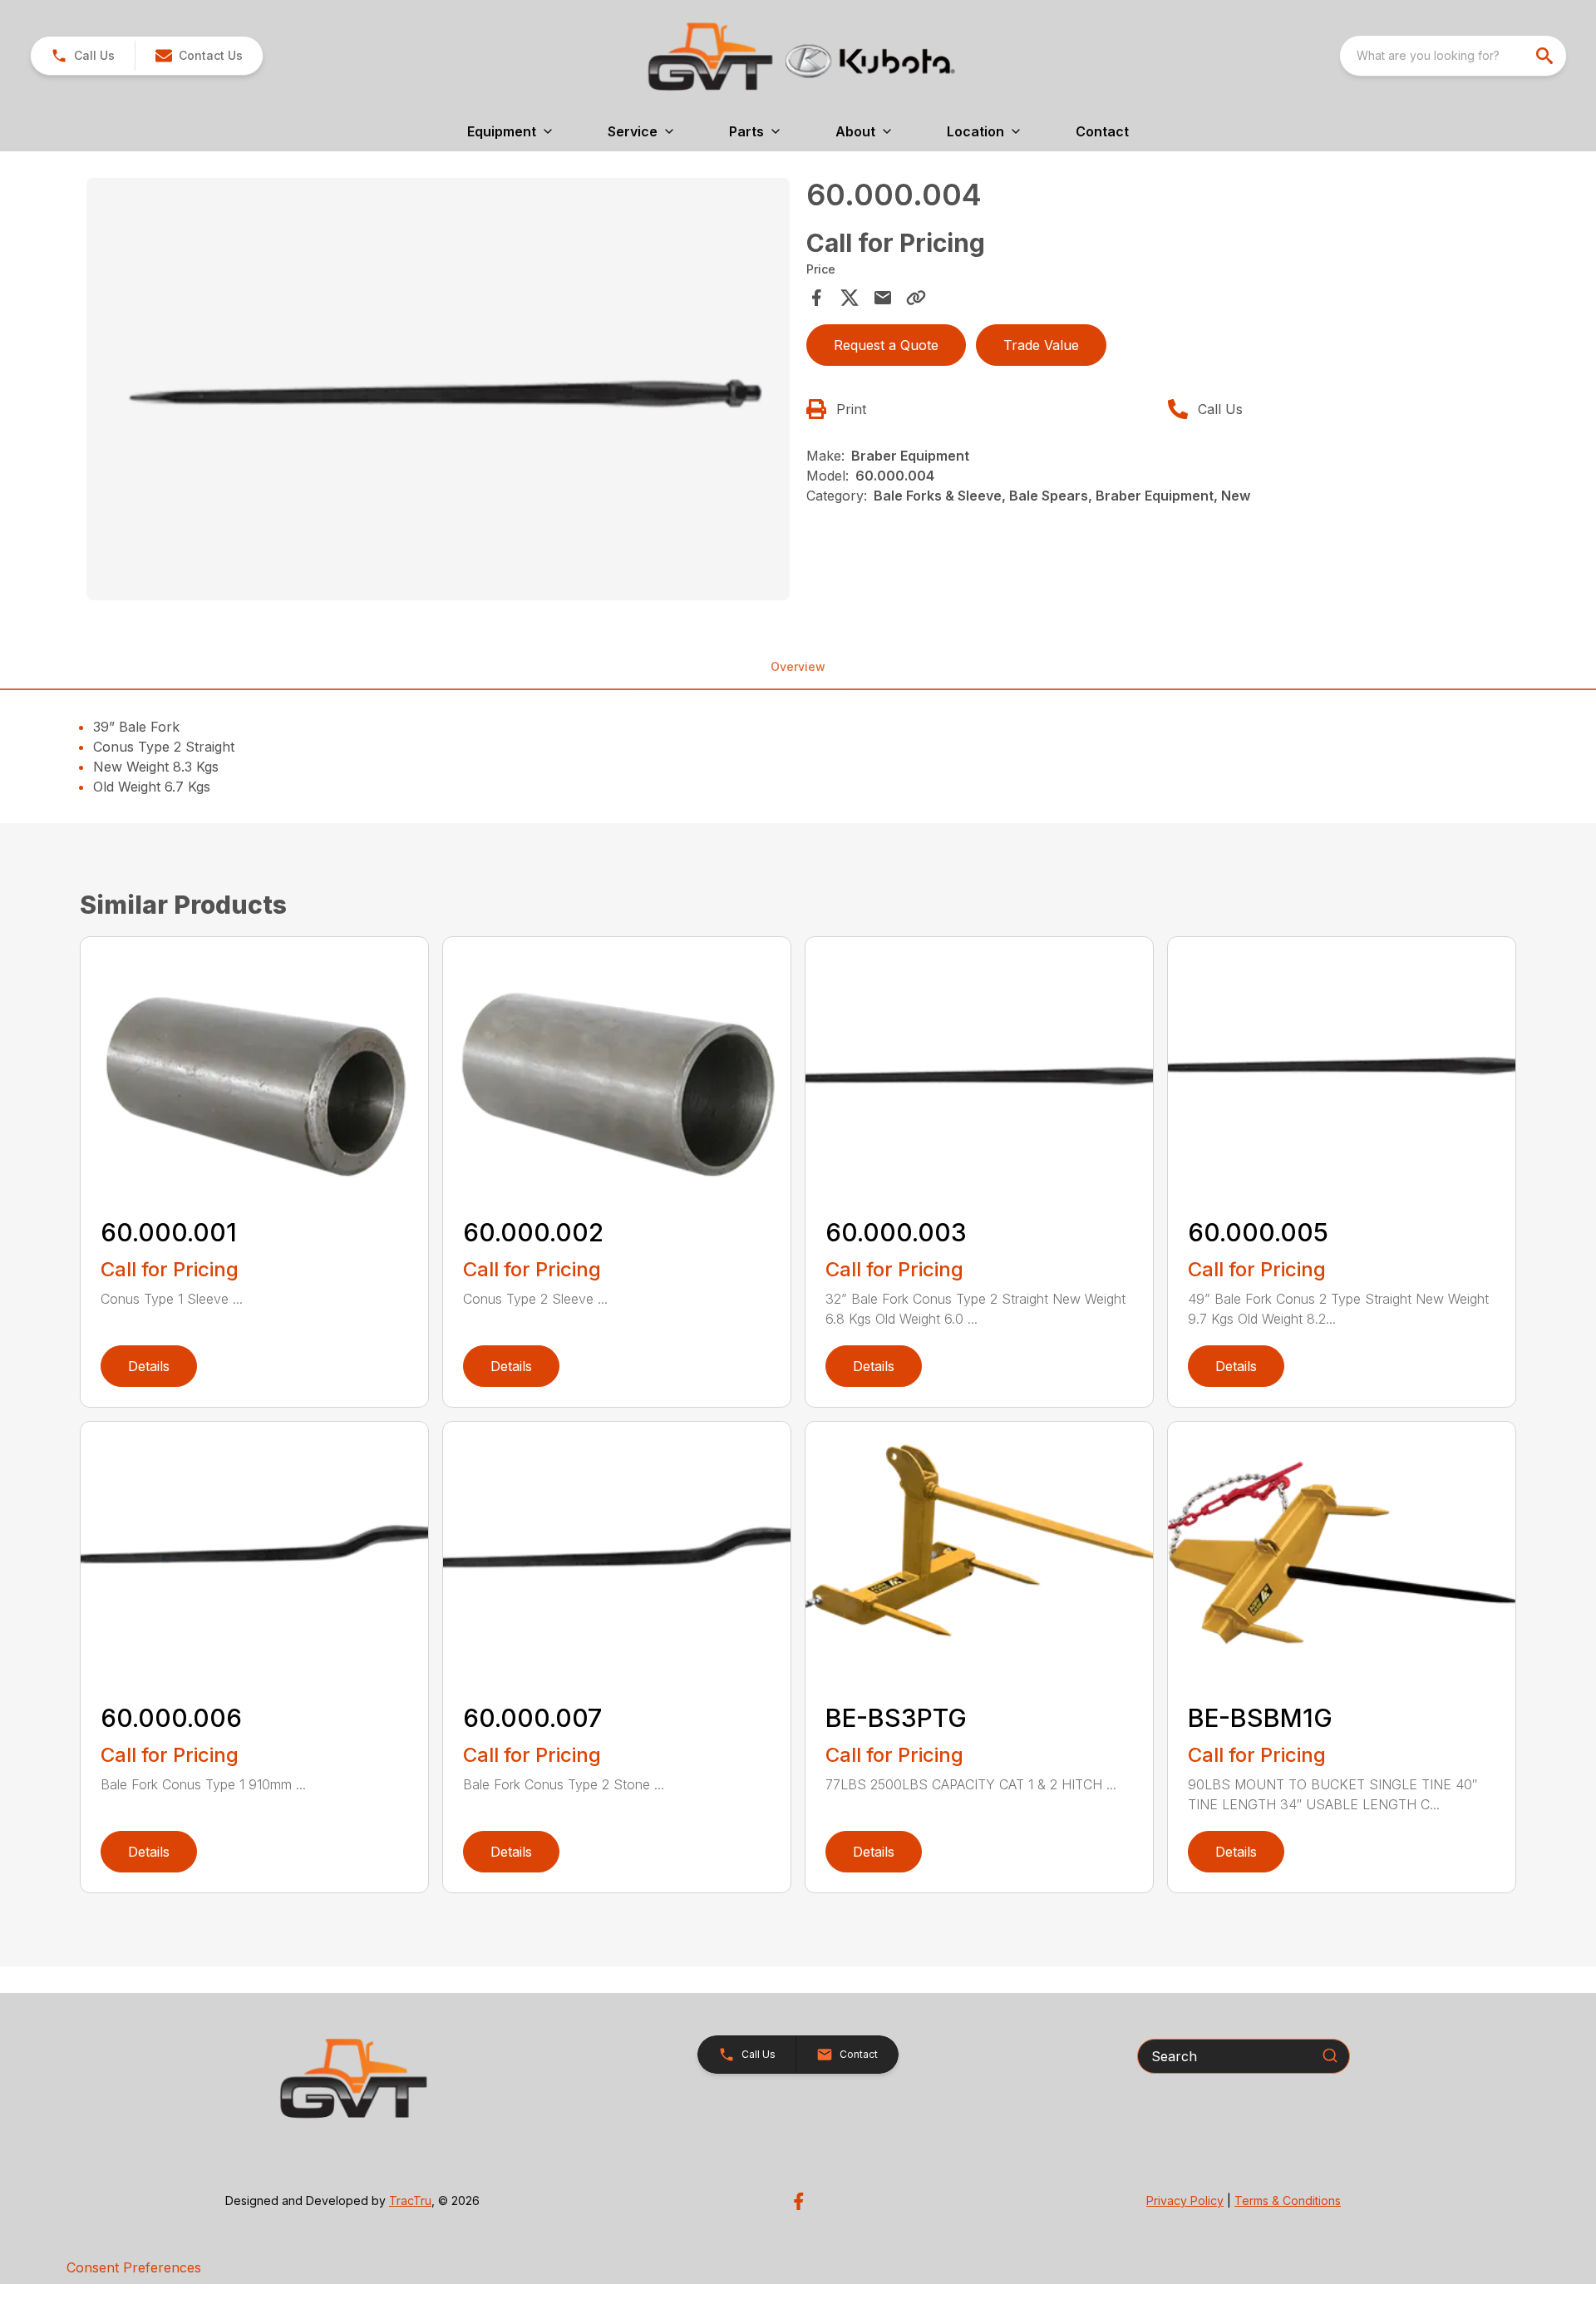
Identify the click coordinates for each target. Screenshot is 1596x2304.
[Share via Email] (883, 298)
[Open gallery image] (438, 389)
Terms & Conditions (1288, 2200)
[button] (83, 56)
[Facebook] (798, 2201)
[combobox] (1453, 56)
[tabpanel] (438, 392)
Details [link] (149, 1366)
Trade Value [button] (1041, 345)
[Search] (1330, 2055)
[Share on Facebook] (816, 298)
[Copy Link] (916, 298)
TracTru (410, 2200)
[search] (1546, 56)
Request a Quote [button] (886, 345)
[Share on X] (850, 298)
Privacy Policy (1185, 2200)
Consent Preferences (134, 2267)
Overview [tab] (798, 666)
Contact (1102, 131)
